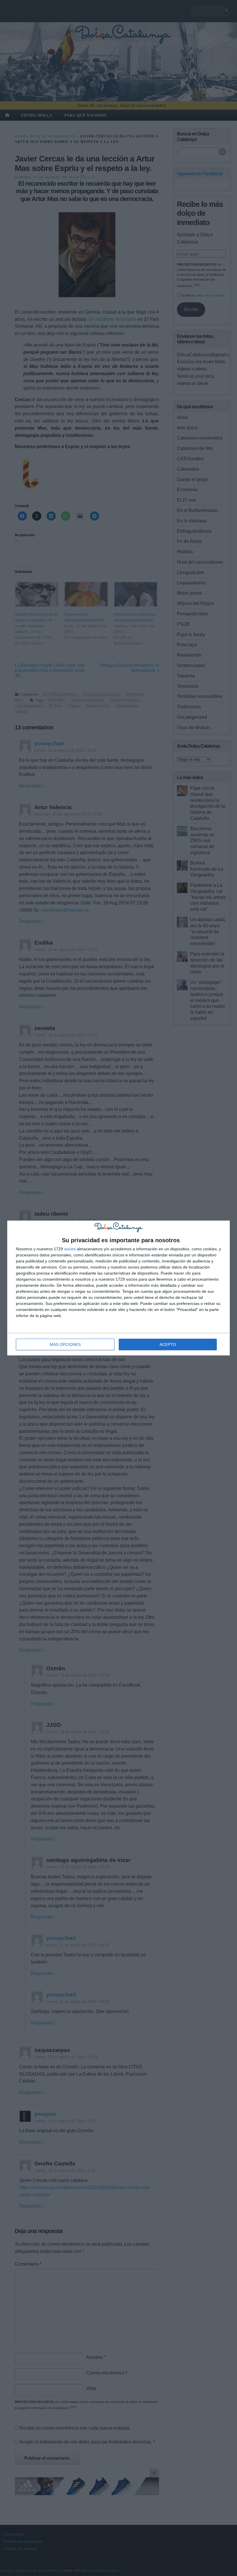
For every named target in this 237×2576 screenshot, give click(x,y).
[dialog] (118, 1288)
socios (70, 1249)
